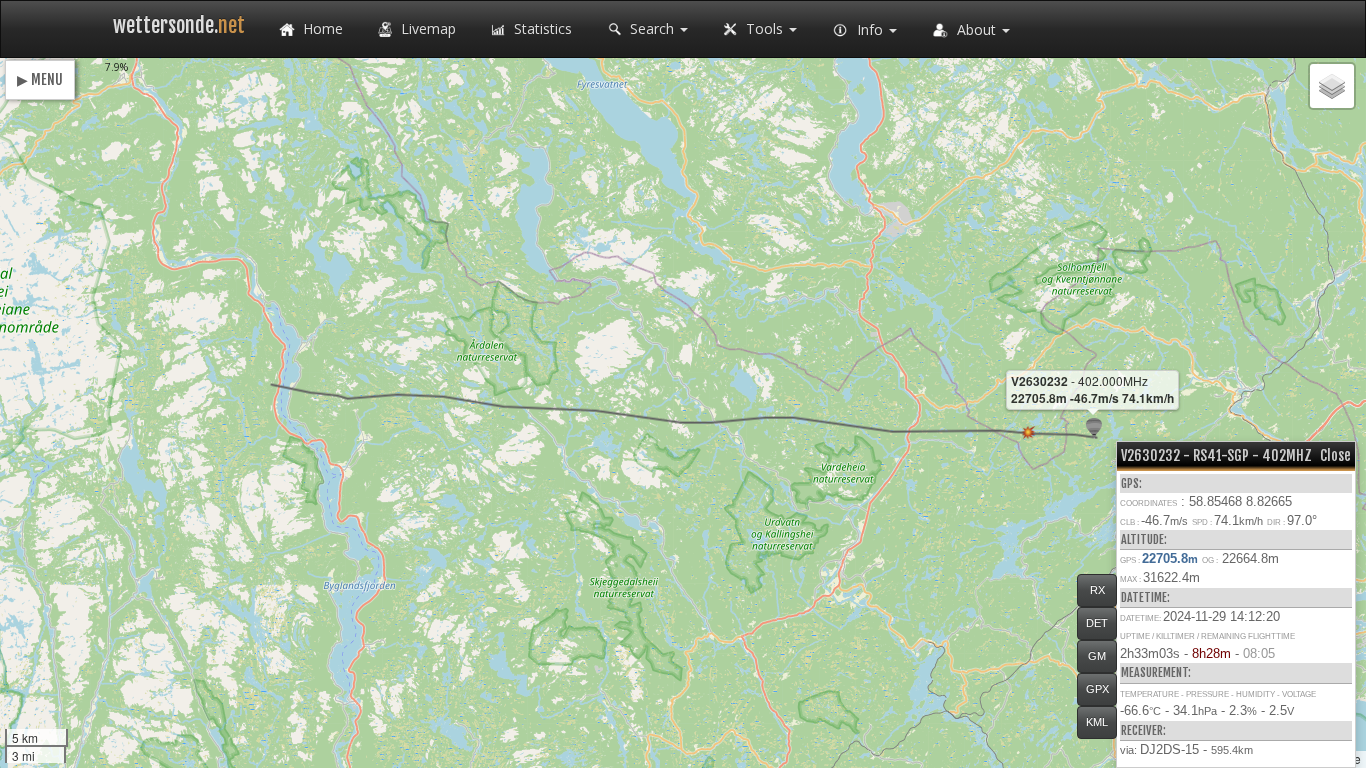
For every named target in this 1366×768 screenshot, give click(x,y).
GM (1097, 656)
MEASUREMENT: (1156, 672)
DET (1097, 623)
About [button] (976, 29)
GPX (1097, 689)
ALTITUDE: (1144, 539)
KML (1097, 722)
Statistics (541, 28)
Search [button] (652, 28)
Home (321, 28)
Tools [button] (764, 28)
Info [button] (870, 29)
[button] (1094, 428)
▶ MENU (40, 79)
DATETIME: (1145, 597)
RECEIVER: (1143, 730)
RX (1097, 590)
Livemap (426, 28)
